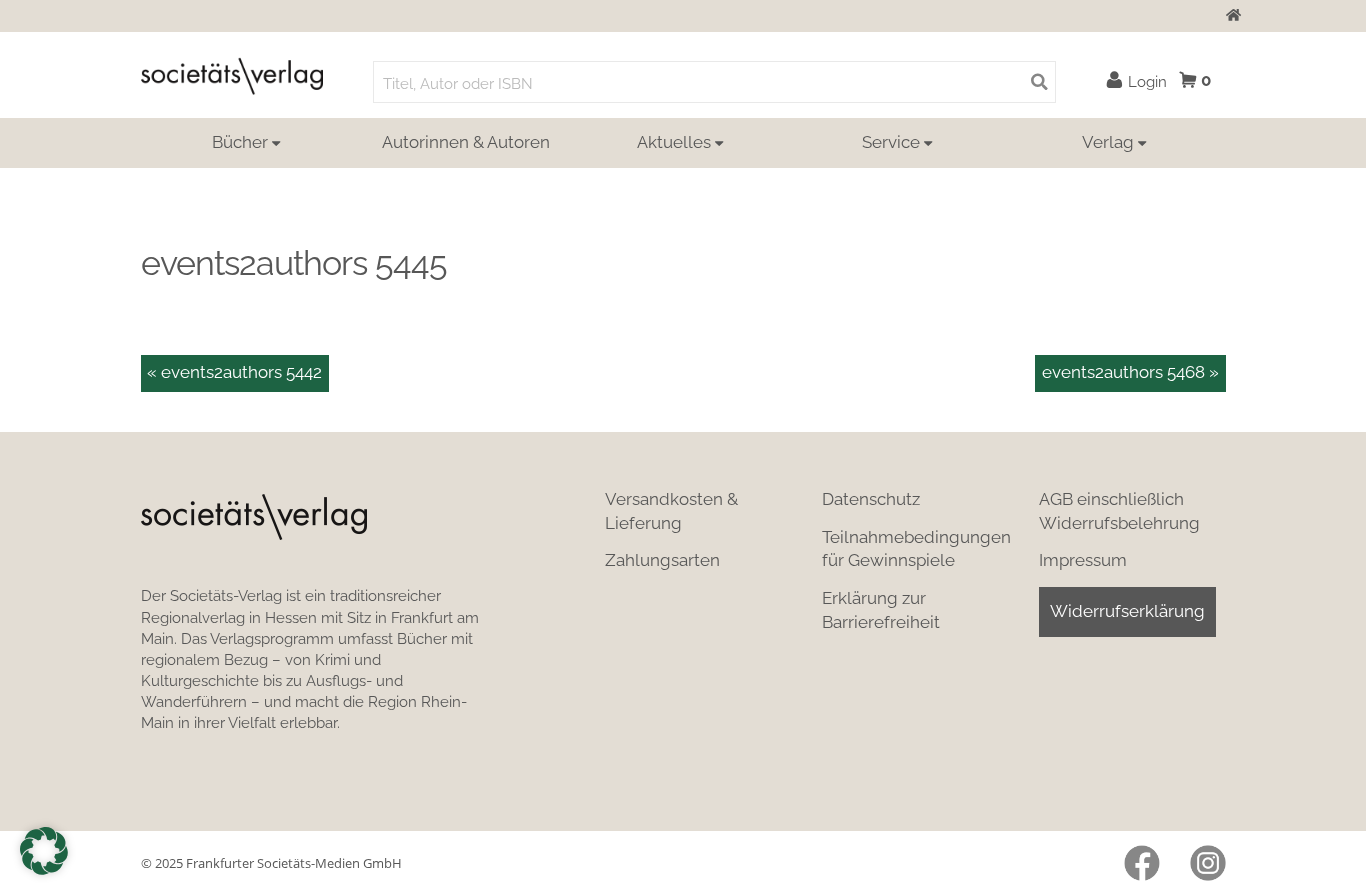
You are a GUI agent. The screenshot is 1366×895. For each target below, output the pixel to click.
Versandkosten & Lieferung (671, 511)
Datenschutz (871, 499)
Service (891, 142)
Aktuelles (674, 142)
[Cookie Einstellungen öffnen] (44, 851)
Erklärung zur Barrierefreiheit (881, 610)
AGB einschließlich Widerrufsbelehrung (1119, 511)
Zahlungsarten (662, 560)
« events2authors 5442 (234, 372)
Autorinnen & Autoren (466, 142)
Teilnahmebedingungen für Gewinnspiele (916, 549)
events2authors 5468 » (1130, 372)
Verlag (1108, 142)
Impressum (1083, 560)
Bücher (240, 142)
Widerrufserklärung (1127, 611)
